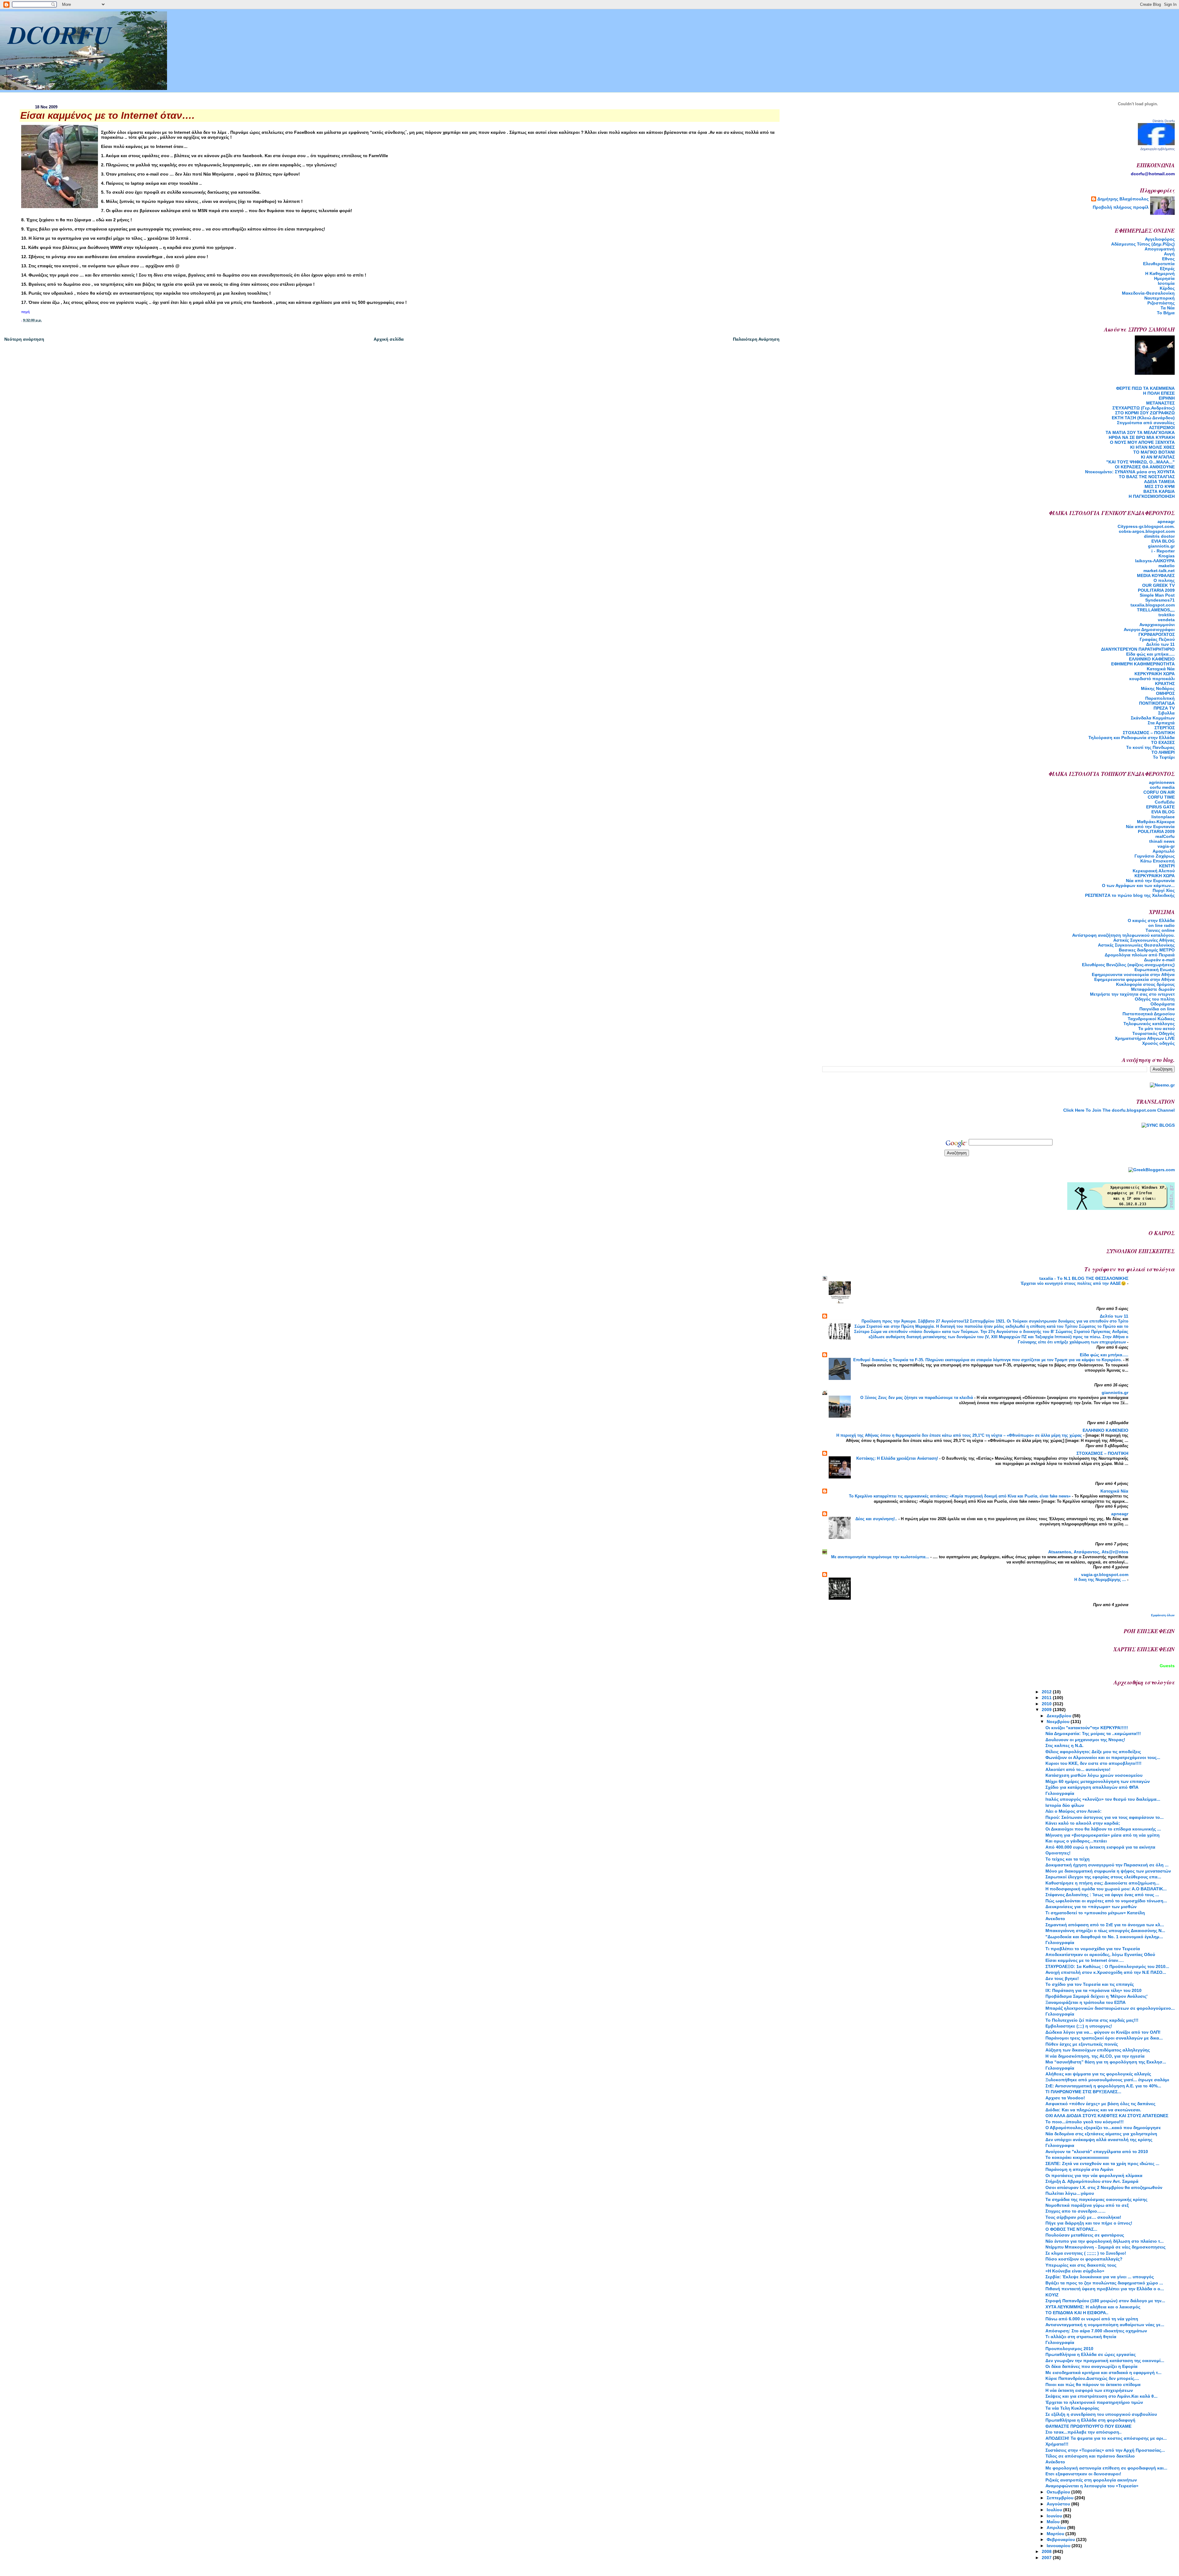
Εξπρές (1167, 269)
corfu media (1162, 787)
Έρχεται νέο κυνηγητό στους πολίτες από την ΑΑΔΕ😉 (1074, 1283)
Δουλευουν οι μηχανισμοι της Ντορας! (1085, 1740)
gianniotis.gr (1161, 546)
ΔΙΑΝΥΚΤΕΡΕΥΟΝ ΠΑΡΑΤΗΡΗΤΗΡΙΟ (1138, 649)
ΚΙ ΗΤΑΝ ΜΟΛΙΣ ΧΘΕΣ (1152, 447)
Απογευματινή (1160, 249)
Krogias (1167, 556)
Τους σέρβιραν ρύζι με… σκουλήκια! (1083, 2217)
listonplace (1163, 817)
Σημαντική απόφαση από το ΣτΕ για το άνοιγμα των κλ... (1105, 1925)
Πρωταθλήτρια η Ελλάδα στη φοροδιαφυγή (1090, 2420)
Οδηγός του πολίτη (1155, 999)
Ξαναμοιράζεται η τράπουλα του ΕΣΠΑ (1086, 2002)
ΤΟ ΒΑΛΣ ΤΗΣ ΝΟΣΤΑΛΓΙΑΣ (1147, 477)
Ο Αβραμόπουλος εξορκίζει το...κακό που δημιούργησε (1103, 2128)
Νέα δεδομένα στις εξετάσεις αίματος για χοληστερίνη (1101, 2134)
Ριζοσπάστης (1161, 303)
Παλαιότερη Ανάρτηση (756, 339)
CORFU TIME (1161, 797)
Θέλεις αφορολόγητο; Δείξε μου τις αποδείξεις (1093, 1752)
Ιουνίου (1055, 2516)
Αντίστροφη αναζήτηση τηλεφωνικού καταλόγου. (1123, 935)
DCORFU (60, 34)
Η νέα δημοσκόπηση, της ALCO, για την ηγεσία (1095, 2056)
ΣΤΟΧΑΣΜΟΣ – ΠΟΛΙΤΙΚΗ (1149, 733)
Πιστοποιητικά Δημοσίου (1149, 1014)
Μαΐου (1054, 2522)
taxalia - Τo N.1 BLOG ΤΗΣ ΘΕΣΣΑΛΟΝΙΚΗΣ (1084, 1278)
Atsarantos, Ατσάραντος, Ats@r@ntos (1088, 1552)
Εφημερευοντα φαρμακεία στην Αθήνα (1134, 979)
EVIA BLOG (1163, 541)
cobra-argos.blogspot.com (1147, 531)
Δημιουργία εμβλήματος (1158, 149)
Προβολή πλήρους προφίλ (1121, 207)
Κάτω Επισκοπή (1158, 861)
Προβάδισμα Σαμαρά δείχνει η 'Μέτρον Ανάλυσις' (1096, 1996)
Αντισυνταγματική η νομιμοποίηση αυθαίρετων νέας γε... (1105, 2325)
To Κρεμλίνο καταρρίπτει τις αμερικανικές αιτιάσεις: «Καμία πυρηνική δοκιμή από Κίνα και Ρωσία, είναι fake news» (960, 1496)
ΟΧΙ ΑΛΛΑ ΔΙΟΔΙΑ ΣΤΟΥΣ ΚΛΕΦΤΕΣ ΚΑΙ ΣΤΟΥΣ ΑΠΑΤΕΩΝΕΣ (1107, 2116)
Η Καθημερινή (1160, 273)
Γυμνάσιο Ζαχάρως (1155, 856)
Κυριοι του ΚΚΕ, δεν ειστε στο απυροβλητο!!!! (1093, 1763)
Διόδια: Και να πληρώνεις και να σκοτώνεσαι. (1093, 2110)
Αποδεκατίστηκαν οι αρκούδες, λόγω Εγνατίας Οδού (1100, 1954)
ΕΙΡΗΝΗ (1167, 398)
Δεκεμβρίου (1060, 1716)
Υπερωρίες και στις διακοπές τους (1081, 2265)
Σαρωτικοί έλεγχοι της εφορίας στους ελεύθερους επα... (1103, 1877)
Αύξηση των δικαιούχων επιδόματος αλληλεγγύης (1098, 2050)
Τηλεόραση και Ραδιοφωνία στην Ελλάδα (1132, 738)
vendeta (1166, 620)
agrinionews (1162, 782)
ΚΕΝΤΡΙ (1167, 866)
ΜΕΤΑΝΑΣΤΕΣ (1160, 403)
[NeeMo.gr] (1162, 1085)
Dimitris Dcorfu (1164, 121)
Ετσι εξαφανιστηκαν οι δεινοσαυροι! (1083, 2474)
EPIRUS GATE (1160, 807)
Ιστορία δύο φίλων (1065, 1805)
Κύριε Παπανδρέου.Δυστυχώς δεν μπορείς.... (1092, 2378)
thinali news (1162, 841)
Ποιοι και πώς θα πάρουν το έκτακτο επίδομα (1093, 2384)
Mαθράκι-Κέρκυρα (1156, 822)
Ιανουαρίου (1059, 2546)
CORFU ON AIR (1159, 792)
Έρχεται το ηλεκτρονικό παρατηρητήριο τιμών (1094, 2402)
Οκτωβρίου (1059, 2492)
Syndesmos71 (1160, 600)
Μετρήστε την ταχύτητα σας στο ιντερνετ (1132, 994)
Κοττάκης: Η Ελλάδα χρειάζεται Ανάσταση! (898, 1458)
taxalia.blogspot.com (1153, 605)
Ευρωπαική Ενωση (1155, 970)
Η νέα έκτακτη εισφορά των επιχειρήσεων (1089, 2390)
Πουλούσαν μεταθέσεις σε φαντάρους (1085, 2235)
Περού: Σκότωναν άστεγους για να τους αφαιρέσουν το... (1105, 1817)
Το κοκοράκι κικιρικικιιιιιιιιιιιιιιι (1077, 2157)
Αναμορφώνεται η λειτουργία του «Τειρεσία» (1092, 2486)
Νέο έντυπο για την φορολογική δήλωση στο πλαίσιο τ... (1105, 2241)
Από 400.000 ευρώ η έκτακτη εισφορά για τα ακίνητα (1100, 1847)
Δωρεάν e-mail (1159, 960)
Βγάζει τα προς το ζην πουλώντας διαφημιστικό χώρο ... (1104, 2283)
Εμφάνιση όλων (1163, 1615)
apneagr (1166, 521)
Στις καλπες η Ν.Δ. (1064, 1745)
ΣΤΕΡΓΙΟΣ (1165, 728)
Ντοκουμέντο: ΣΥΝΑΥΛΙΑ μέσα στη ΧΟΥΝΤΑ (1130, 472)
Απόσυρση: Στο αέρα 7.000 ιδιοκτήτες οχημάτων (1096, 2331)
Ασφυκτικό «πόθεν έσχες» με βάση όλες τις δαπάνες (1100, 2104)
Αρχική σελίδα (389, 339)
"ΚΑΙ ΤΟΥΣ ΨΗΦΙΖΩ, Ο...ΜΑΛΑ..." (1140, 462)
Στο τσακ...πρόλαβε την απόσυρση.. (1084, 2432)
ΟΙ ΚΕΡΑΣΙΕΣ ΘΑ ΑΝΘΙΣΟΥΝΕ (1145, 467)
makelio (1167, 566)
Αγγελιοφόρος (1160, 239)
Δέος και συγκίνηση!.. (877, 1519)
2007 (1047, 2558)
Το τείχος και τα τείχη (1068, 1859)
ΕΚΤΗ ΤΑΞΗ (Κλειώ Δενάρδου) (1143, 418)
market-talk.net (1159, 571)
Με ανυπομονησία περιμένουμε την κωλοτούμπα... (881, 1557)
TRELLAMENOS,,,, (1156, 610)
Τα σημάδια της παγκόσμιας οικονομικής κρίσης (1096, 2199)
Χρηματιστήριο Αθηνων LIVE (1145, 1038)
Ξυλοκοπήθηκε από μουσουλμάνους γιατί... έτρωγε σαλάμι (1107, 2080)
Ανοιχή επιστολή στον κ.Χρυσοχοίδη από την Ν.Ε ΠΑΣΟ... (1106, 1972)
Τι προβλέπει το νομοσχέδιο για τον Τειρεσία (1093, 1949)
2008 (1047, 2551)
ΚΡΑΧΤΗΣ (1165, 684)
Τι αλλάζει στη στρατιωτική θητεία (1081, 2337)
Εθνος (1168, 259)
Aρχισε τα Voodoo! (1065, 2098)
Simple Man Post (1157, 595)
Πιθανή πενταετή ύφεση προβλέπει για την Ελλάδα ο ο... (1105, 2289)
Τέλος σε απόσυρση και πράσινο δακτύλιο (1090, 2456)
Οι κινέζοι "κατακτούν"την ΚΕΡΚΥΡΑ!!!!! (1087, 1728)
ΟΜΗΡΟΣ (1165, 693)
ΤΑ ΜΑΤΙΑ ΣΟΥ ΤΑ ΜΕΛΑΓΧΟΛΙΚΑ (1140, 432)
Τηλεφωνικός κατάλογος (1149, 1024)
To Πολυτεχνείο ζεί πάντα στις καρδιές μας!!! (1092, 2020)
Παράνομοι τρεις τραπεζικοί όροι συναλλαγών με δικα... (1104, 2038)
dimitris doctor (1159, 536)
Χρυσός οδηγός (1158, 1043)
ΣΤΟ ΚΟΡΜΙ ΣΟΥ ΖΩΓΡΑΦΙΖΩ (1145, 413)
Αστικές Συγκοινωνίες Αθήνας (1144, 940)
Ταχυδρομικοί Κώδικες (1151, 1019)
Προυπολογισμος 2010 (1069, 2349)
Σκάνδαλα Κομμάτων (1153, 718)
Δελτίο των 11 (1160, 644)
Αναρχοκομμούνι (1157, 625)
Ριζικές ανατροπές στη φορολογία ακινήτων (1091, 2480)
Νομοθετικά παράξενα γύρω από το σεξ (1087, 2205)
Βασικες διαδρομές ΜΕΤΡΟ (1147, 950)
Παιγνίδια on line (1157, 1009)
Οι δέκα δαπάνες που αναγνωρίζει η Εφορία (1091, 2366)
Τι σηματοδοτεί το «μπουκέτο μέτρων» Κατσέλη (1095, 1913)
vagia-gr (1166, 846)
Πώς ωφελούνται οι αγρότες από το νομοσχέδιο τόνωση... (1106, 1901)
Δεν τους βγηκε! (1062, 1978)
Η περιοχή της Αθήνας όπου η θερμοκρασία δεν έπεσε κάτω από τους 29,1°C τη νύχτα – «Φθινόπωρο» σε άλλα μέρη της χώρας (960, 1435)
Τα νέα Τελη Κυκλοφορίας (1072, 2408)
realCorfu (1165, 836)
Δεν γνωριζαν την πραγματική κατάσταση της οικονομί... (1105, 2361)
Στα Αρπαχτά (1161, 723)
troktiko (1167, 615)
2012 (1047, 1692)
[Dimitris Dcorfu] (1156, 144)
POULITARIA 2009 (1156, 590)
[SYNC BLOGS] (1158, 1125)
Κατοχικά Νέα (1161, 669)
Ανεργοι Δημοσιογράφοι (1149, 629)
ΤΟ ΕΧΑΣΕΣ (1163, 742)
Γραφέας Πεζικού (1157, 639)
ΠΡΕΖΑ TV (1164, 708)
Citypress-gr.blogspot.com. (1146, 526)
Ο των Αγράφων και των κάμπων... (1138, 885)
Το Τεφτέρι (1164, 757)
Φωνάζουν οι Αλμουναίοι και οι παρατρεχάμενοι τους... (1103, 1757)
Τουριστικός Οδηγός (1154, 1033)
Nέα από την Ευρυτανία (1150, 827)
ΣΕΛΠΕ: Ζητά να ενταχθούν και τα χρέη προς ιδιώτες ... (1102, 2163)
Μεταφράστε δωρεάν (1153, 989)
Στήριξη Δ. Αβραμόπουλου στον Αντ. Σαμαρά (1092, 2181)
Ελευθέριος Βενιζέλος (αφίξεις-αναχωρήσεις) (1128, 965)
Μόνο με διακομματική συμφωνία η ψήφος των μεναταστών (1108, 1871)
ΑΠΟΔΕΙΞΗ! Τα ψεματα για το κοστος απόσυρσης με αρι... (1106, 2438)
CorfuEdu (1165, 802)
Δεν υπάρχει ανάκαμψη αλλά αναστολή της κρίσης (1099, 2140)
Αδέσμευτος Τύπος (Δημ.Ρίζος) (1143, 244)
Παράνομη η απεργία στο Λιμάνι (1079, 2169)
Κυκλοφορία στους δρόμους (1145, 984)
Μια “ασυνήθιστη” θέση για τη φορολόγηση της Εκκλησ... (1106, 2062)
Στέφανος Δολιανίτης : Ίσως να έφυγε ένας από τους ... (1102, 1895)
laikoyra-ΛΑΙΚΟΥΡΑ (1155, 561)
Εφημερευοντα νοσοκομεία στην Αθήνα (1133, 974)
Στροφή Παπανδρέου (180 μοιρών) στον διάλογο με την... (1105, 2301)
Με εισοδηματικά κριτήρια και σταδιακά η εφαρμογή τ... (1103, 2373)
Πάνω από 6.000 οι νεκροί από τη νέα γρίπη (1092, 2319)
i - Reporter (1163, 551)
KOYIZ (1052, 2295)
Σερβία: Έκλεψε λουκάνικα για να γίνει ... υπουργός (1100, 2277)
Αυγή (1169, 254)
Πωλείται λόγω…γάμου (1070, 2193)
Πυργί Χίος (1164, 890)
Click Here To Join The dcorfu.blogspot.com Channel (1119, 1110)
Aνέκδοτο (1055, 2462)
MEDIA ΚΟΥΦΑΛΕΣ (1156, 575)
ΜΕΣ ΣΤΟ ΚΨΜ (1160, 486)
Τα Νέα (1168, 308)
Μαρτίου (1056, 2534)
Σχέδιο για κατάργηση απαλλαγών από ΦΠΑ (1092, 1787)
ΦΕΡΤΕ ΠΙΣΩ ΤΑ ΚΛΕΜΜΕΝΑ (1145, 388)
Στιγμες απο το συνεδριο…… (1076, 2211)
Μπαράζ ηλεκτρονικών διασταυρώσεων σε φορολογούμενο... (1110, 2008)
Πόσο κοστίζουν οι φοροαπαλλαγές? (1084, 2259)
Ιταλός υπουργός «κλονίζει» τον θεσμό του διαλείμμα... (1103, 1799)
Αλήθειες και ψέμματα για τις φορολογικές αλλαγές (1098, 2074)
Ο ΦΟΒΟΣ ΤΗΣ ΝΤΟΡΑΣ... (1071, 2229)
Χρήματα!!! (1057, 2444)
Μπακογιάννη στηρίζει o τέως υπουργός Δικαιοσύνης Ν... (1105, 1931)
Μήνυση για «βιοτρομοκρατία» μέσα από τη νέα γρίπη (1103, 1835)
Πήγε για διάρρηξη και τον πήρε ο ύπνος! (1089, 2223)
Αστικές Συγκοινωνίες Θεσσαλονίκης (1136, 945)
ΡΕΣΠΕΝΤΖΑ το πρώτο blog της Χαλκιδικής (1130, 895)
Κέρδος (1167, 288)
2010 (1047, 1704)
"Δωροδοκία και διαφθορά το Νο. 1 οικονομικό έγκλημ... (1104, 1937)
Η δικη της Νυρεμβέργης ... (1101, 1580)
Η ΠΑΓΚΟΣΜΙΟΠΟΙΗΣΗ (1152, 496)
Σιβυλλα (1166, 713)
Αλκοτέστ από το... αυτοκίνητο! (1078, 1769)
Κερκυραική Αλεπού (1154, 871)
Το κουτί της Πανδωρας (1150, 747)
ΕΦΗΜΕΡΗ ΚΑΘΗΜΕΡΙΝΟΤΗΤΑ (1143, 664)
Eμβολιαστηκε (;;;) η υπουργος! (1079, 2026)
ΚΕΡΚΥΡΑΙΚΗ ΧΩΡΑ (1155, 674)
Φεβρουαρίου (1061, 2539)
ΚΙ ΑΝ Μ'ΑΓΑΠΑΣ (1158, 457)
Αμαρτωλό (1164, 851)
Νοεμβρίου (1059, 1722)
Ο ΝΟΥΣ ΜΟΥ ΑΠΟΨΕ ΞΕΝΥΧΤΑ (1142, 442)
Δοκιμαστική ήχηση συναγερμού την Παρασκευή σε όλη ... (1107, 1865)
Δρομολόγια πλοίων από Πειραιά (1140, 955)
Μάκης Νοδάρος (1158, 688)
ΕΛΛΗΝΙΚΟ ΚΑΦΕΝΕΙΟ (1152, 659)
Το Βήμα (1166, 313)
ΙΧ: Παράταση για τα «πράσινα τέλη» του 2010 (1093, 1990)
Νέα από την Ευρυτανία (1150, 881)
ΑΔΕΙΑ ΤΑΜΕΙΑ (1159, 482)
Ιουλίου (1055, 2510)
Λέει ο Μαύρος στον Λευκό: (1074, 1811)
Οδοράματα (1163, 1004)
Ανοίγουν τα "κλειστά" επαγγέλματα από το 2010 (1097, 2152)
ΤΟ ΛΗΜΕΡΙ (1163, 752)
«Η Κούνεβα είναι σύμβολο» (1075, 2271)
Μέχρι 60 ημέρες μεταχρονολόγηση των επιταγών (1098, 1781)
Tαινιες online (1160, 930)
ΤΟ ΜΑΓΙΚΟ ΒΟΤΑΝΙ (1154, 452)
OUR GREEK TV (1158, 585)
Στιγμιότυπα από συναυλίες (1146, 423)
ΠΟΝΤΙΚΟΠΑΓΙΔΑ (1157, 703)
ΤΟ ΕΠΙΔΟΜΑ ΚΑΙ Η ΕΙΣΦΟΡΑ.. (1077, 2313)
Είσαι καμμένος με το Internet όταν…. (1085, 1960)
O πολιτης (1164, 580)
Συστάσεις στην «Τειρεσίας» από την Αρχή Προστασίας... (1105, 2450)
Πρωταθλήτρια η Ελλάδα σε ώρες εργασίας (1091, 2354)
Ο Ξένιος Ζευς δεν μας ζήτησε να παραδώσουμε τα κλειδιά (917, 1398)
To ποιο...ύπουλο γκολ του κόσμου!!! (1085, 2122)
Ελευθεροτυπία (1159, 264)
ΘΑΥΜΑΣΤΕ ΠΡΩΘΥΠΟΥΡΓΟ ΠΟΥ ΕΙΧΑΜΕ (1088, 2426)
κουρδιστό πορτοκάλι (1152, 679)
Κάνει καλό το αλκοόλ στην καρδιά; (1083, 1823)
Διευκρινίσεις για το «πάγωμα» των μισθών (1091, 1907)
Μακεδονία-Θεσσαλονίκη (1148, 293)
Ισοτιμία (1166, 283)
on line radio (1161, 925)
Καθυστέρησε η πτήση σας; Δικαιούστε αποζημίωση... (1102, 1883)
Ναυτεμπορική (1160, 298)
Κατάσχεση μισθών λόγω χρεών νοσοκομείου (1094, 1775)
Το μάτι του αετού (1156, 1028)
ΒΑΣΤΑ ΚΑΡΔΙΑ (1159, 491)
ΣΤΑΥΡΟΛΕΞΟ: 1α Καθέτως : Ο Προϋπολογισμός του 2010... (1107, 1966)
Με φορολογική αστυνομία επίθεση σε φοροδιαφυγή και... (1106, 2468)
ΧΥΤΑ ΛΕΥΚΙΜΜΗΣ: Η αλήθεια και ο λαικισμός (1093, 2307)
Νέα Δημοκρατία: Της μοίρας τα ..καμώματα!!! (1093, 1733)
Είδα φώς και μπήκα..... (1150, 654)
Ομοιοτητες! (1058, 1853)
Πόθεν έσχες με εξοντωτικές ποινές (1082, 2044)
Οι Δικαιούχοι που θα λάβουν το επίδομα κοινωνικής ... (1103, 1829)
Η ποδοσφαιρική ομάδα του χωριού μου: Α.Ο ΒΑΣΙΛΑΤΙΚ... (1106, 1889)
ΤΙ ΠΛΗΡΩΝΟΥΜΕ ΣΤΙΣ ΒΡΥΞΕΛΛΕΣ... (1083, 2092)
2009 (1047, 1710)
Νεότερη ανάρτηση (24, 339)
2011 (1047, 1698)
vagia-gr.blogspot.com (1105, 1575)
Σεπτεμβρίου (1061, 2498)
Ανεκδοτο (1055, 1919)
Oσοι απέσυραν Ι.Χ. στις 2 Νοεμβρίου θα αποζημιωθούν (1104, 2187)
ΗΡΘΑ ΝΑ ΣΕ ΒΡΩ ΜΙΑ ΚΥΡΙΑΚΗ (1142, 437)
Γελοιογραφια (1060, 2145)
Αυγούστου (1059, 2504)
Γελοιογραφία (1060, 1793)
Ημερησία (1164, 278)
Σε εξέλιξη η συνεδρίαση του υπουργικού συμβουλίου (1101, 2414)
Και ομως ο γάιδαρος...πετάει (1076, 1841)
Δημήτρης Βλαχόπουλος (1123, 199)
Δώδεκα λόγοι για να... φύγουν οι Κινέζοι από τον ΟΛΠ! (1103, 2032)
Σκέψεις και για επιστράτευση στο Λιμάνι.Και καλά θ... (1101, 2396)
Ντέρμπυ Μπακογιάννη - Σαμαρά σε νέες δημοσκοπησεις (1105, 2247)
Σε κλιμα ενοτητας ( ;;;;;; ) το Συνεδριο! (1086, 2253)
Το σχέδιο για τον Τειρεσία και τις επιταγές (1090, 1984)
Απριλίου (1057, 2528)
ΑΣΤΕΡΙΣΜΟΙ (1162, 428)
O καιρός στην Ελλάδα (1151, 920)
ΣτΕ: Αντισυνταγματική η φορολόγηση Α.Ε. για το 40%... (1103, 2086)
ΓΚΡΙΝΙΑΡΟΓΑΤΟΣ (1157, 634)
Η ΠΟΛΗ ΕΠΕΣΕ (1159, 393)
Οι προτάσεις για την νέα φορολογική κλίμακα (1094, 2175)
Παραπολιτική (1160, 698)
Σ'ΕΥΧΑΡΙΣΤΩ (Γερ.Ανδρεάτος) (1144, 408)
